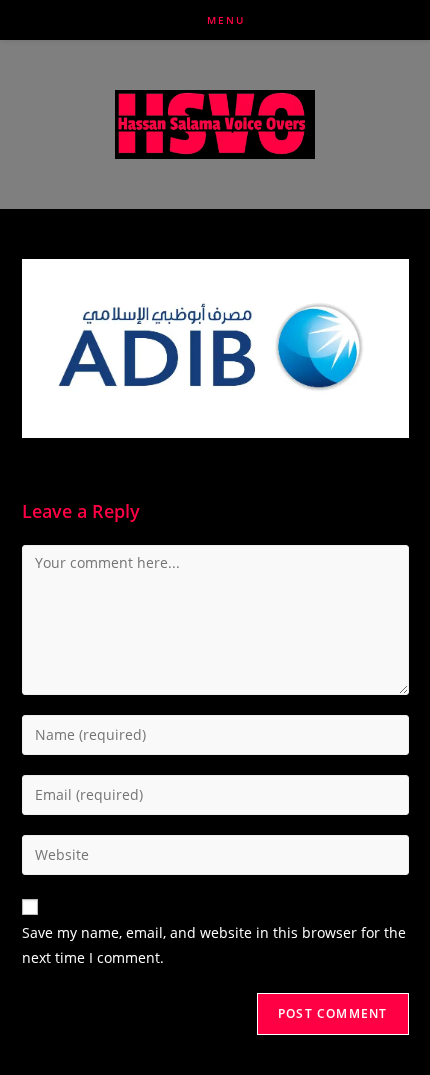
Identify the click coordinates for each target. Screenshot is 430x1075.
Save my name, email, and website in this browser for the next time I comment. (214, 945)
